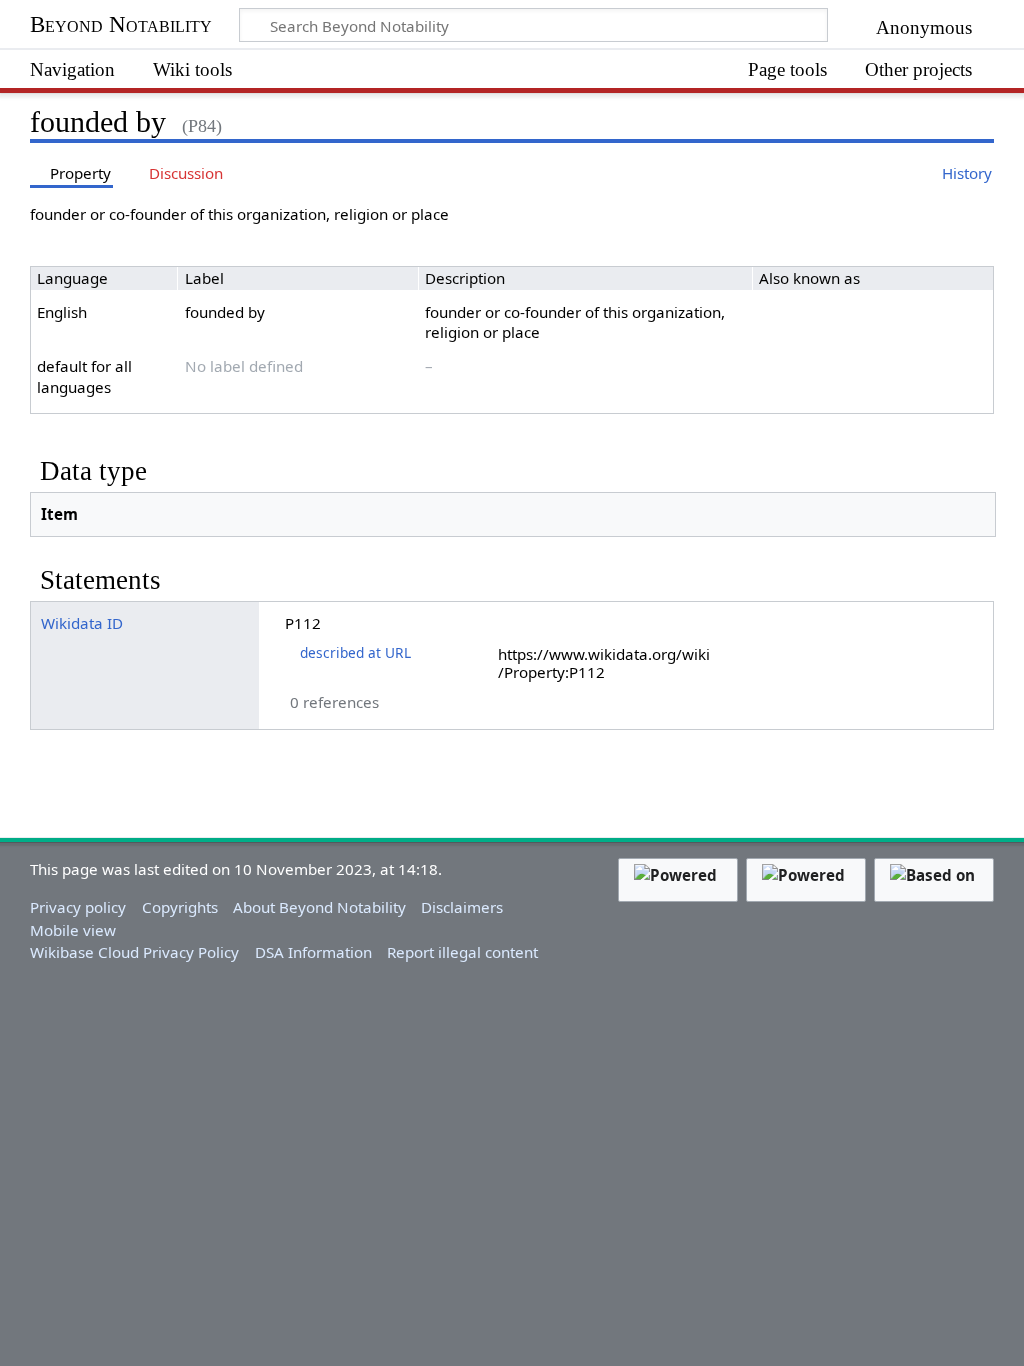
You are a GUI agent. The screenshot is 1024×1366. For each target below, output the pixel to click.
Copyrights (180, 907)
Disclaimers (462, 907)
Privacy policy (78, 907)
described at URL (355, 652)
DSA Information (313, 952)
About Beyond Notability (319, 907)
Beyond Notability (121, 24)
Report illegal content (462, 952)
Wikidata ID (82, 623)
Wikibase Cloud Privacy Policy (134, 952)
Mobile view (73, 930)
